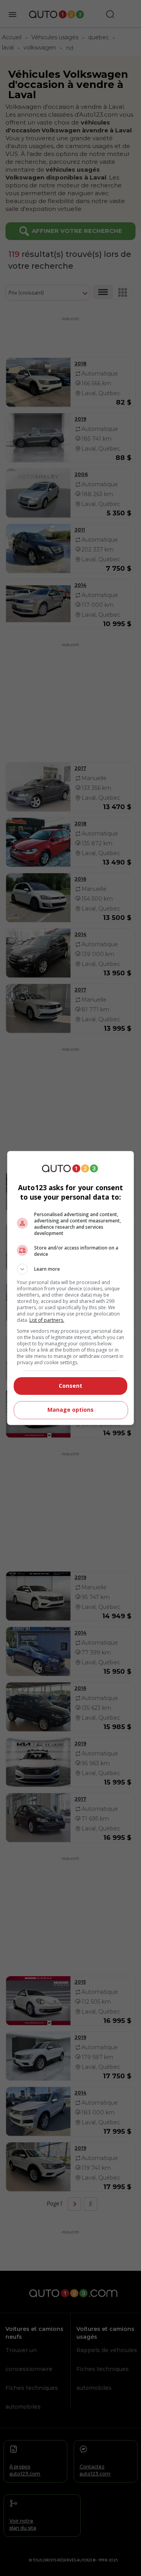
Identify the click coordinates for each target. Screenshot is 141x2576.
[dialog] (70, 1288)
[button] (70, 1269)
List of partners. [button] (47, 1320)
